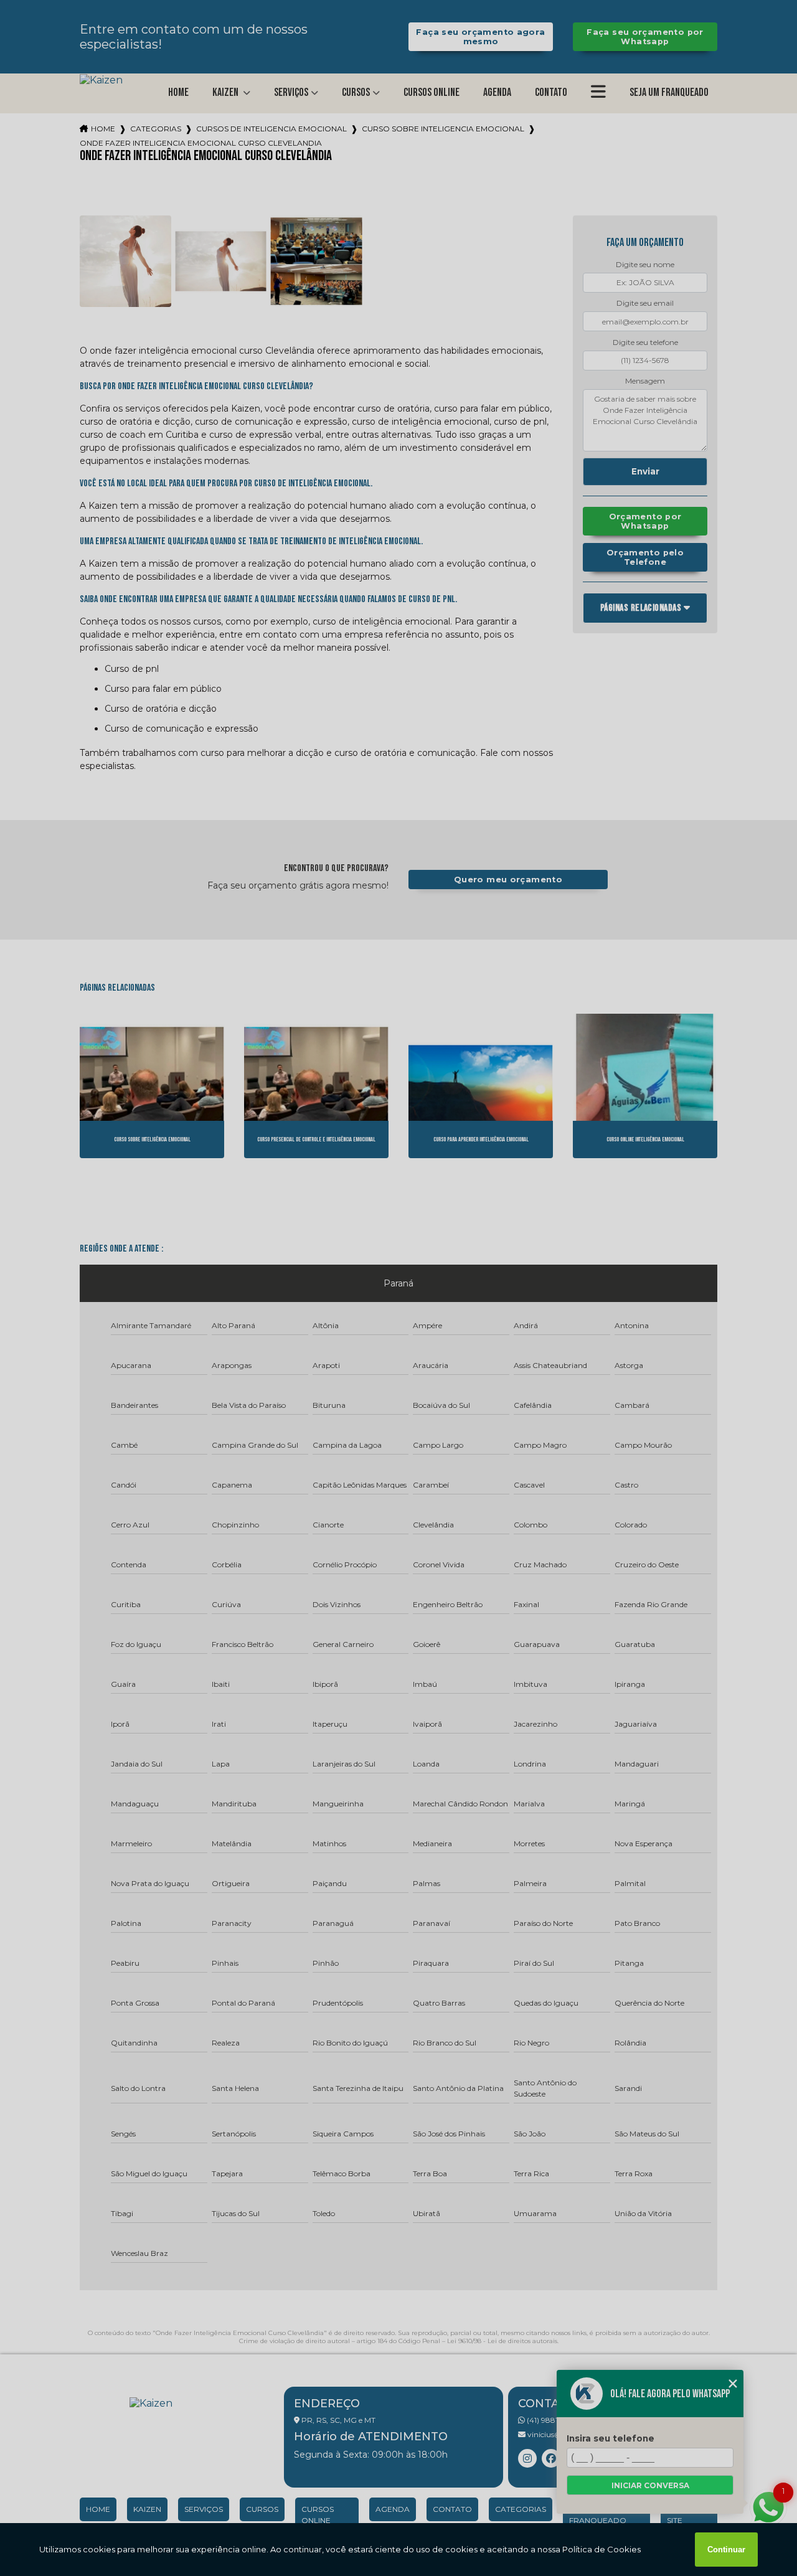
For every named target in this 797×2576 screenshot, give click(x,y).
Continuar (726, 2550)
